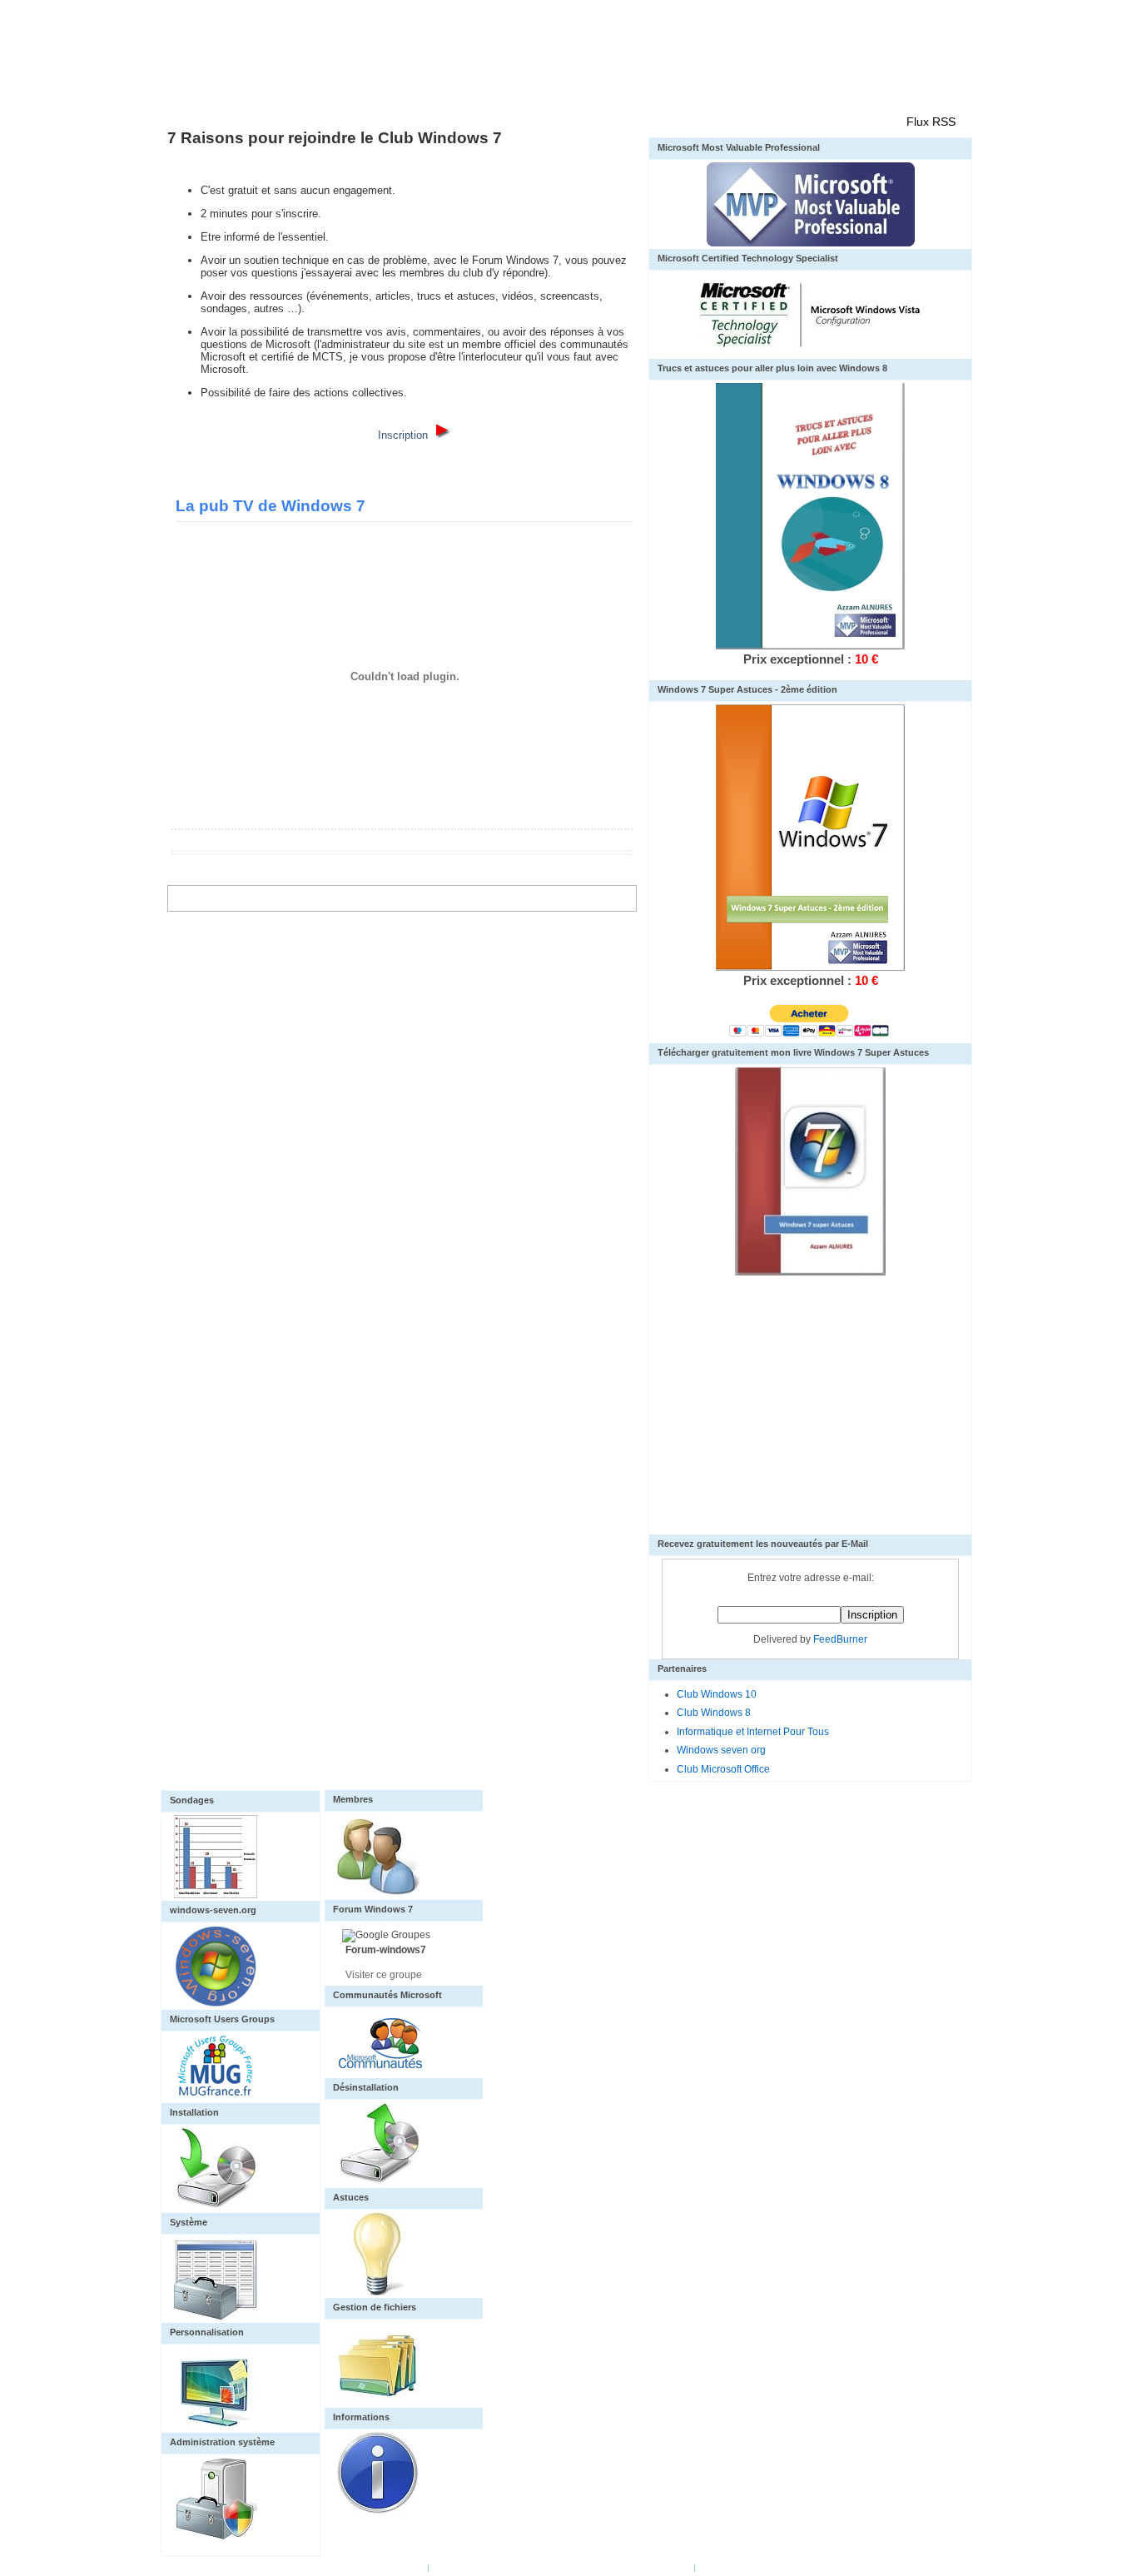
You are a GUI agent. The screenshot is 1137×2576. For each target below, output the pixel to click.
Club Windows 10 (717, 1694)
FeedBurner (840, 1639)
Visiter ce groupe (384, 1975)
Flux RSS (931, 122)
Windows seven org (721, 1750)
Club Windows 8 (714, 1713)
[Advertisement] (810, 1418)
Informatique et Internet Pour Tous (753, 1732)
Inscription (403, 435)
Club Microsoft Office (723, 1769)
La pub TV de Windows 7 (271, 506)
